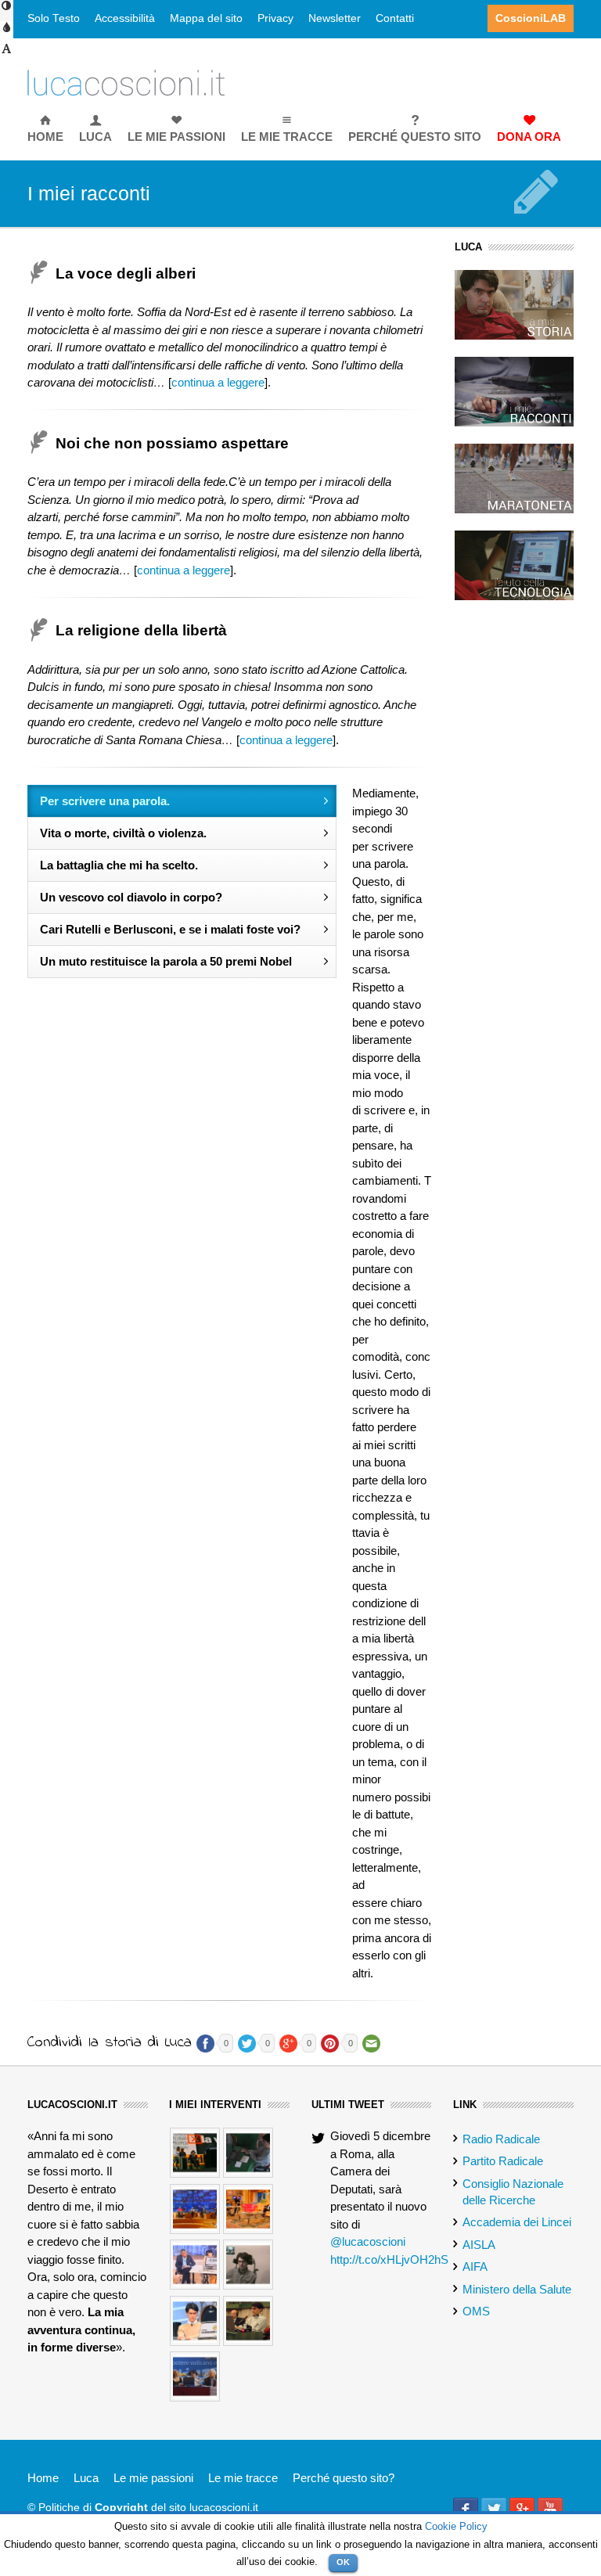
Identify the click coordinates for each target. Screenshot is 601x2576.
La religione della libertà (141, 630)
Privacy (275, 18)
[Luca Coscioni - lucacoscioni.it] (126, 82)
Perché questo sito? (344, 2478)
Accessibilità (125, 18)
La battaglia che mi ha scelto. (119, 865)
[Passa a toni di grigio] (7, 33)
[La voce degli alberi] (41, 443)
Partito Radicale (503, 2161)
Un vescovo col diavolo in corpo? (131, 897)
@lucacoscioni (368, 2241)
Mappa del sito (206, 18)
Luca (86, 2478)
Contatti (395, 18)
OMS (476, 2311)
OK (343, 2562)
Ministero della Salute (517, 2289)
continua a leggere (218, 382)
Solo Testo (54, 18)
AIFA (475, 2267)
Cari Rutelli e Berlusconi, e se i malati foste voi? (170, 929)
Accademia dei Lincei (517, 2222)
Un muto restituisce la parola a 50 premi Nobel (166, 961)
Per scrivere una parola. (105, 801)
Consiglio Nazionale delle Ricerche (513, 2192)
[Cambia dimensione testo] (7, 54)
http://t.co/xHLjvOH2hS (389, 2259)
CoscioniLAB (531, 18)
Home (43, 2478)
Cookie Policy (456, 2526)
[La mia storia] (514, 303)
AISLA (479, 2245)
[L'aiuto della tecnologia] (514, 565)
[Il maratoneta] (514, 478)
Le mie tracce (243, 2478)
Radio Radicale (501, 2139)
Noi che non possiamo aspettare (174, 443)
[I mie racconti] (514, 390)
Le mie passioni (153, 2478)
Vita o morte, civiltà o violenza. (123, 833)
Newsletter (335, 18)
